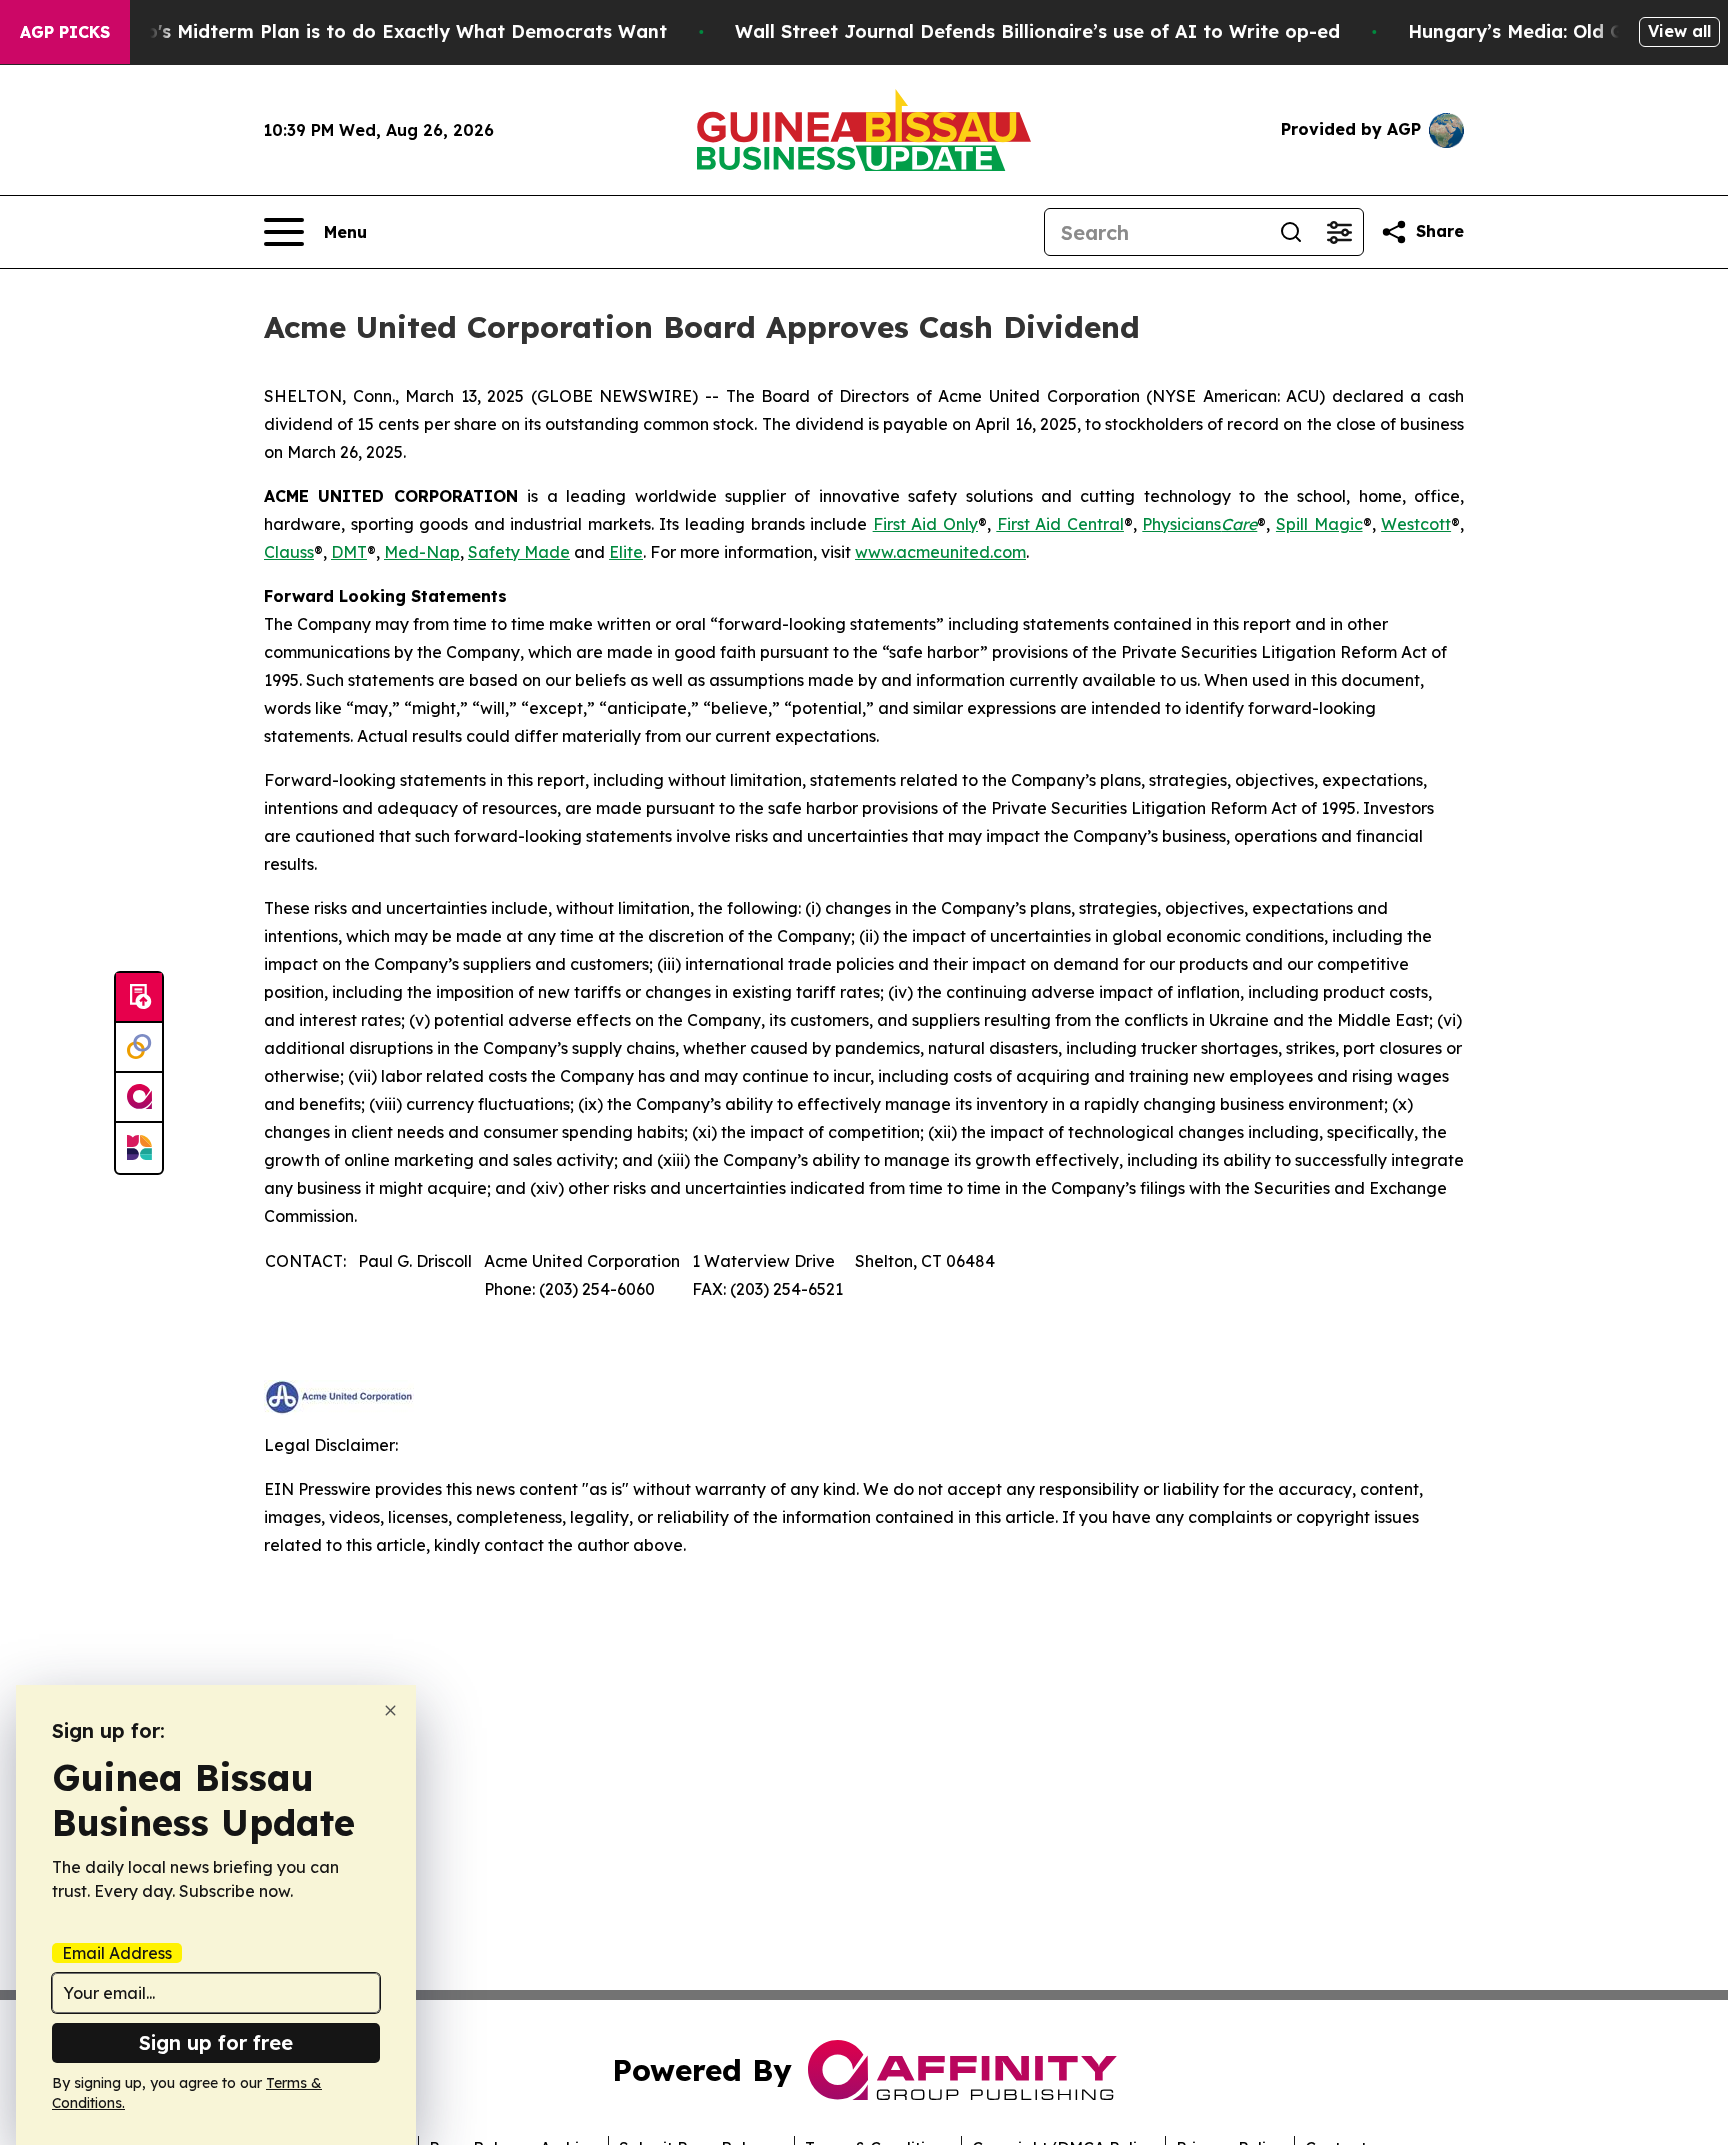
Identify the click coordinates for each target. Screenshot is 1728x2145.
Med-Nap (422, 552)
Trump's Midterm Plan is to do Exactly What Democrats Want (383, 31)
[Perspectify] (139, 1048)
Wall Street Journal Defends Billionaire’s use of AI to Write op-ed (1037, 31)
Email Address (117, 1953)
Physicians (1199, 524)
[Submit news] (139, 998)
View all (1679, 31)
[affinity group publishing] (139, 1098)
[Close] (390, 1710)
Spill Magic (1319, 524)
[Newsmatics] (139, 1148)
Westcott (1416, 524)
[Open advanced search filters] (1339, 232)
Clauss (289, 552)
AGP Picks (65, 32)
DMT (349, 552)
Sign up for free (216, 2042)
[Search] (1291, 232)
